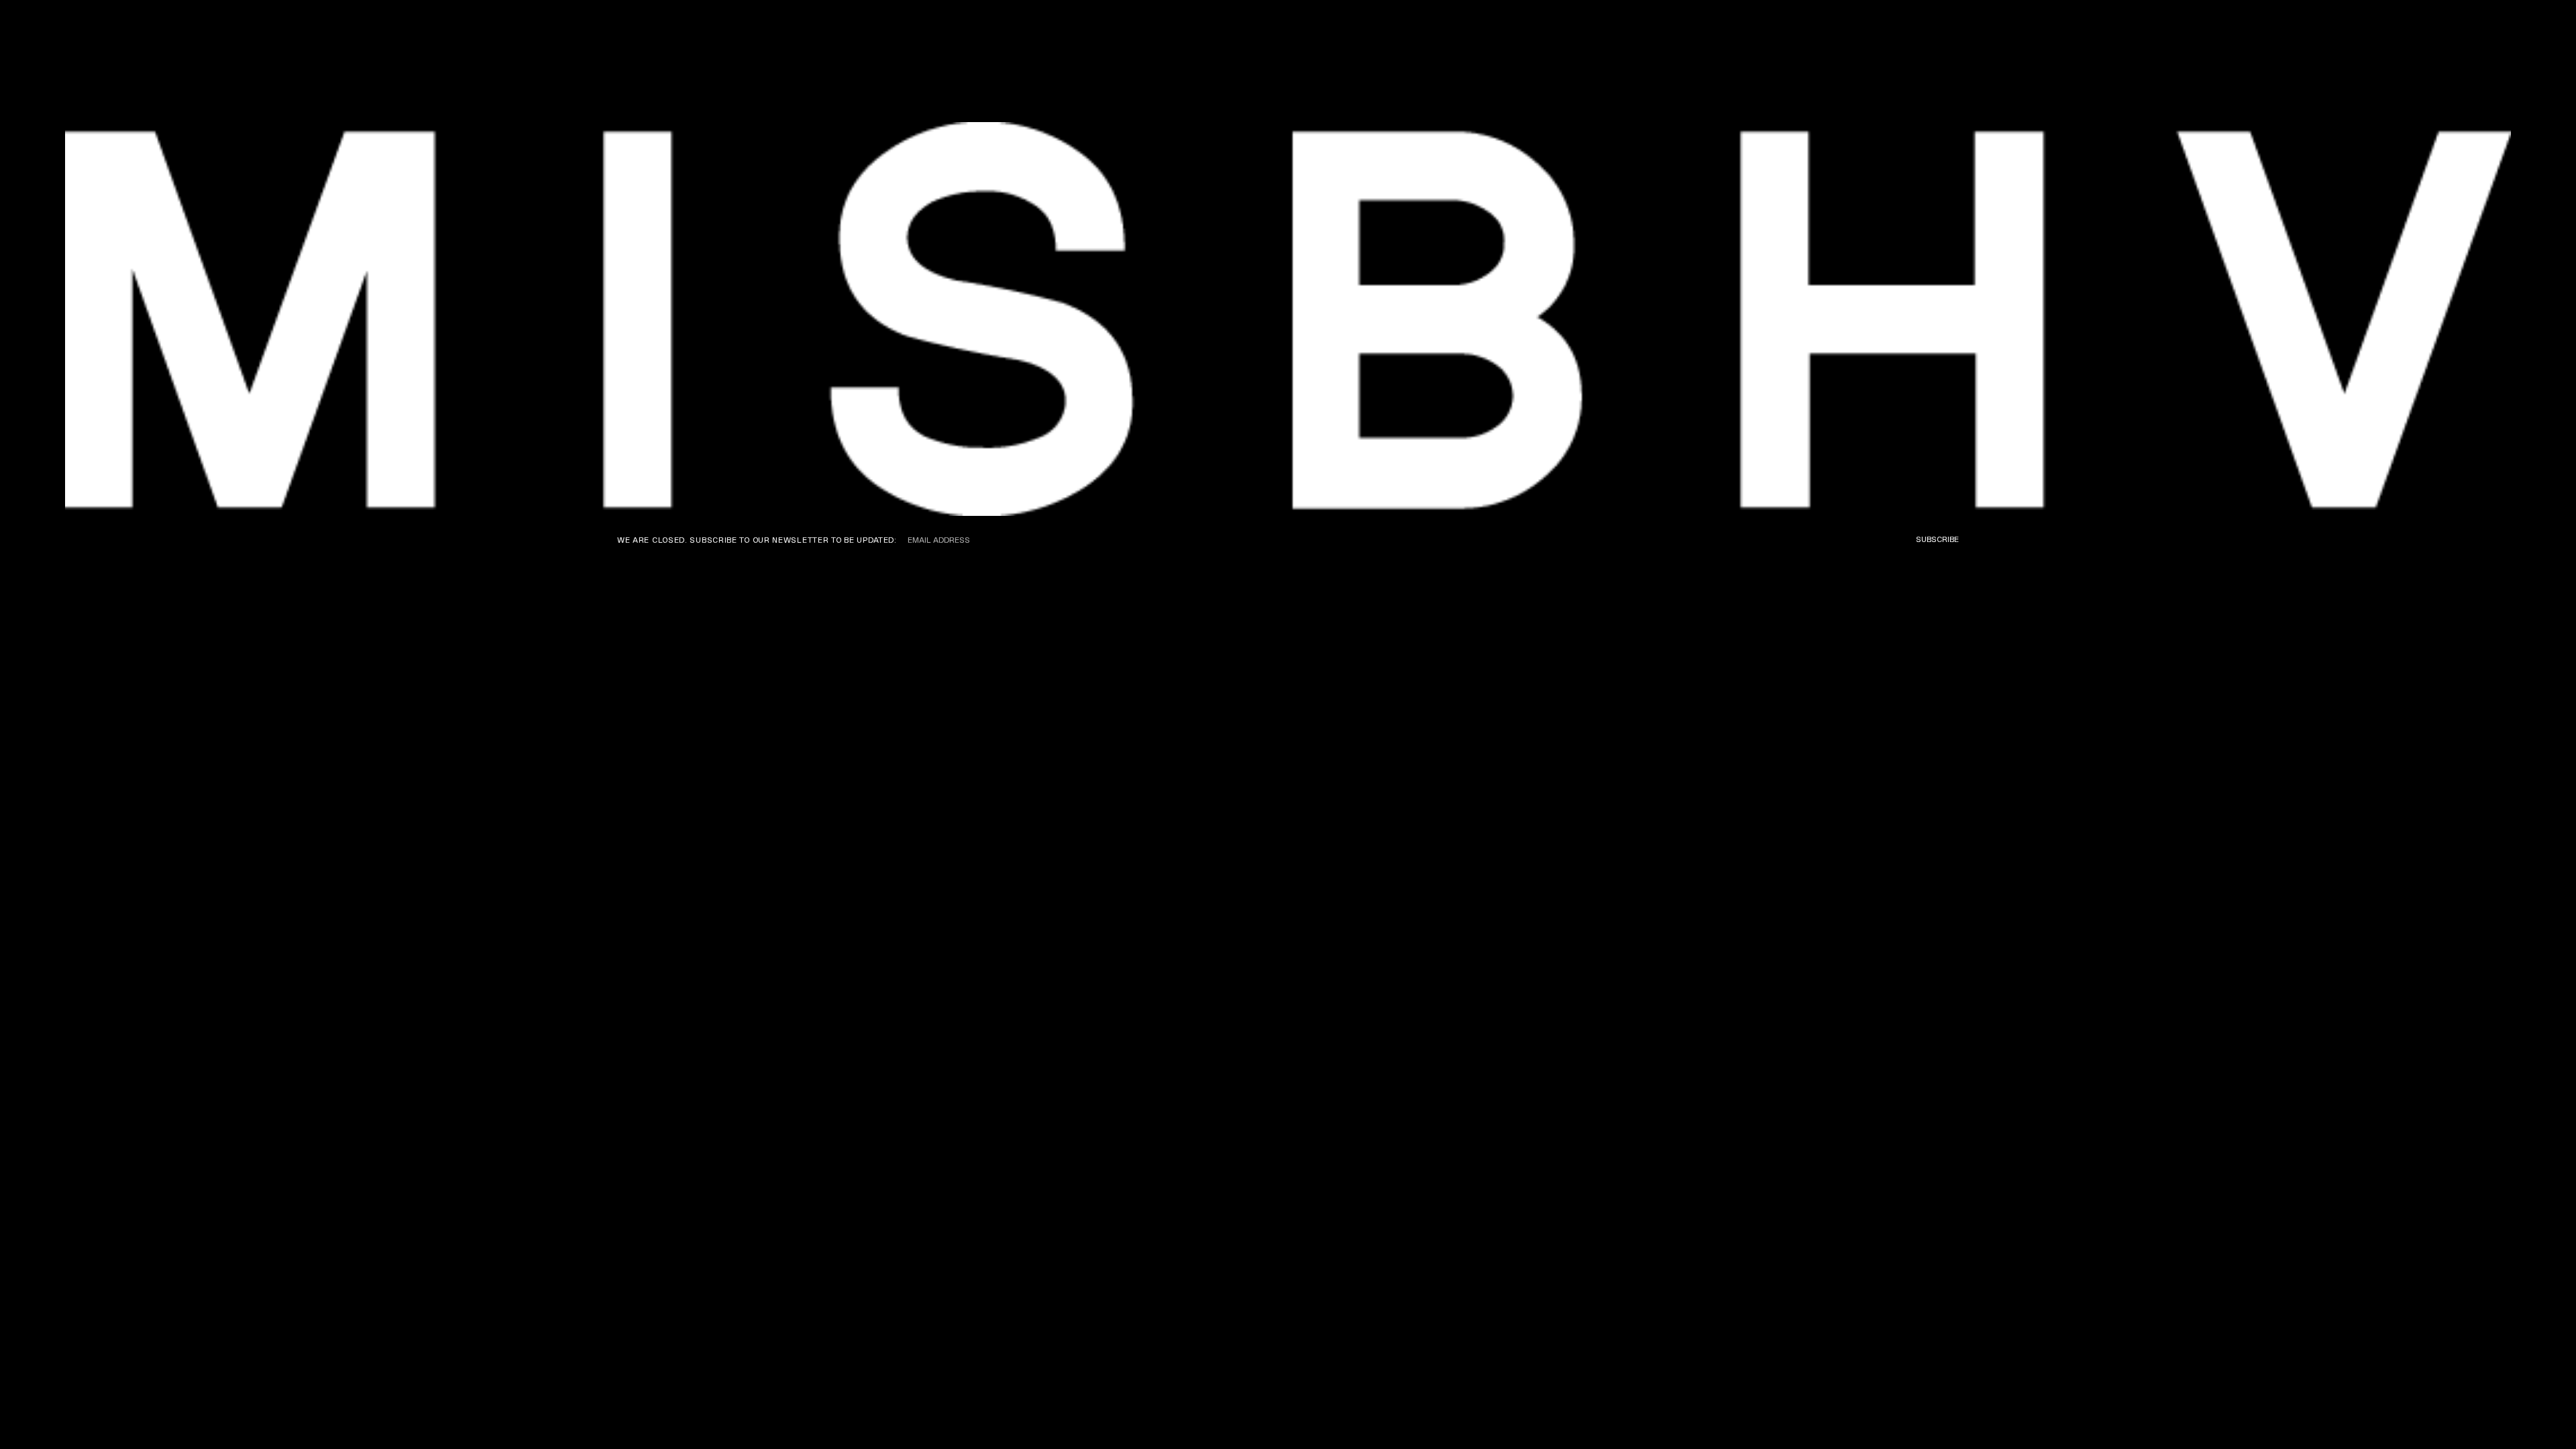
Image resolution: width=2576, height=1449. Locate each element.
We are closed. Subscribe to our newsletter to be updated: (757, 540)
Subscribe (1937, 539)
